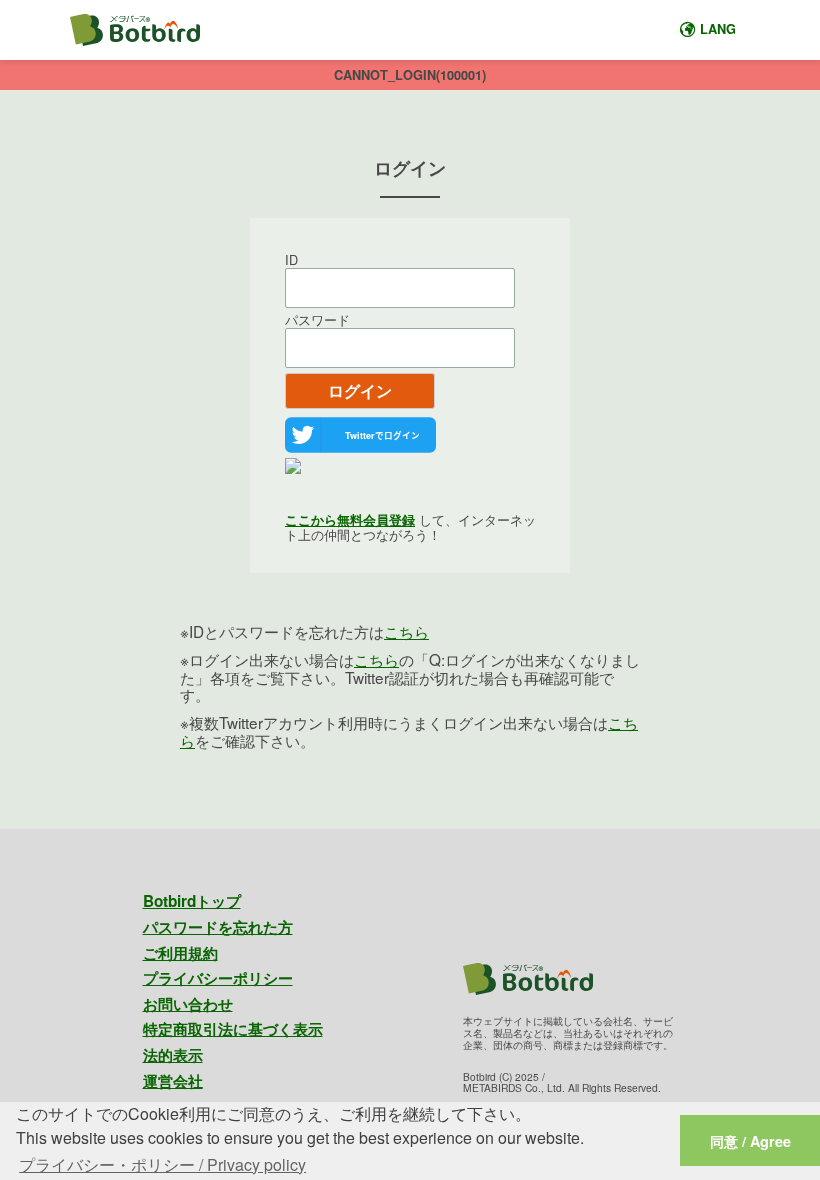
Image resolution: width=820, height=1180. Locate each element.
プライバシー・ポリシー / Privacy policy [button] (162, 1164)
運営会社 (173, 1081)
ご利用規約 (180, 953)
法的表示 (173, 1055)
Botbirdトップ (192, 901)
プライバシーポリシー (218, 978)
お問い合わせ (188, 1004)
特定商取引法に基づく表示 (233, 1029)
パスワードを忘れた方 (218, 927)
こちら (406, 631)
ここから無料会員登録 (350, 520)
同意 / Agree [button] (750, 1141)
